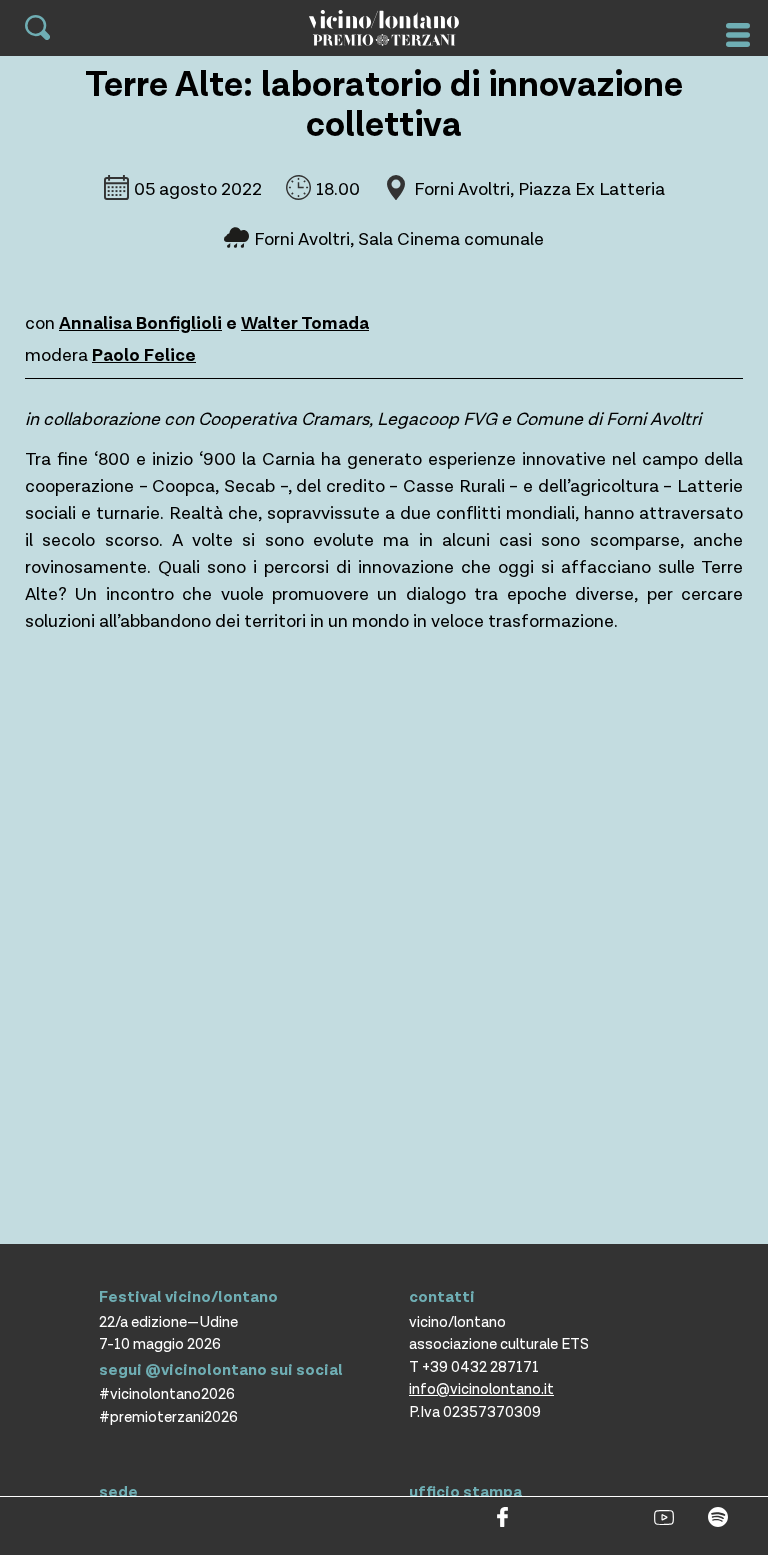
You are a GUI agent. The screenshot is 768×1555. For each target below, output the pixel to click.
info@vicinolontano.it (481, 1389)
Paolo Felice (144, 355)
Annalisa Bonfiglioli (140, 323)
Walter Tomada (305, 323)
